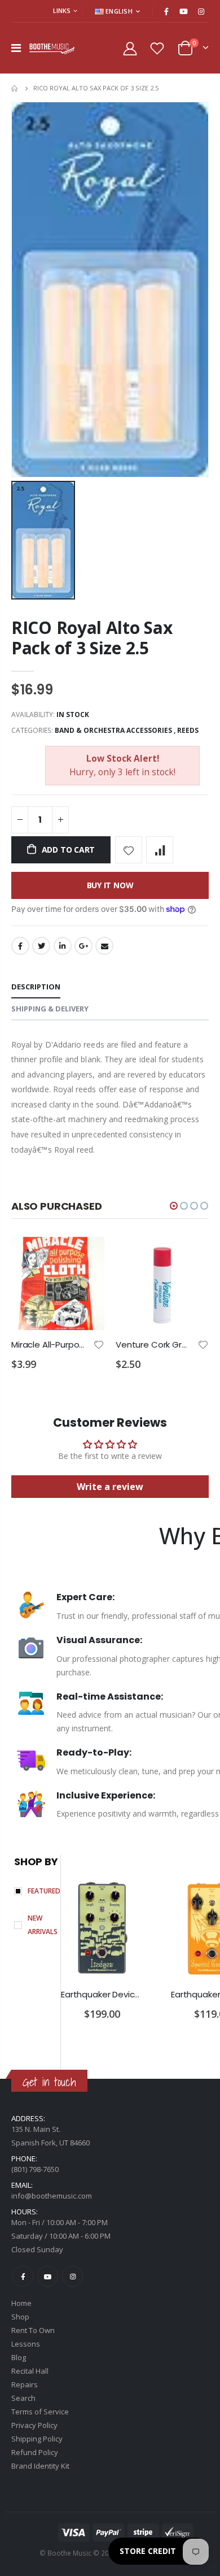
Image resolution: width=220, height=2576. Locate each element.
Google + (83, 946)
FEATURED (44, 1891)
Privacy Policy (34, 2425)
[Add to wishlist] (129, 850)
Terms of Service (40, 2412)
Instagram (72, 2276)
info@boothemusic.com (52, 2196)
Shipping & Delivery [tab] (50, 1009)
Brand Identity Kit (40, 2466)
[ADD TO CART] (86, 1256)
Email (104, 946)
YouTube (48, 2276)
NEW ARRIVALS (43, 1925)
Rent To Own (33, 2330)
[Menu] (16, 48)
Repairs (25, 2384)
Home (16, 88)
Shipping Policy (37, 2439)
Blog (19, 2357)
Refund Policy (35, 2452)
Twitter (41, 946)
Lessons (26, 2344)
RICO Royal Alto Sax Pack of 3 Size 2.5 (92, 638)
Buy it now (110, 885)
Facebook (20, 946)
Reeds (188, 730)
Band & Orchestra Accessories (113, 730)
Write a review (110, 1487)
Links (62, 10)
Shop (20, 2317)
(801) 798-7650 (35, 2169)
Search (23, 2398)
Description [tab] (36, 987)
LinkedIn (63, 946)
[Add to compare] (160, 850)
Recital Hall (30, 2371)
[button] (174, 1206)
